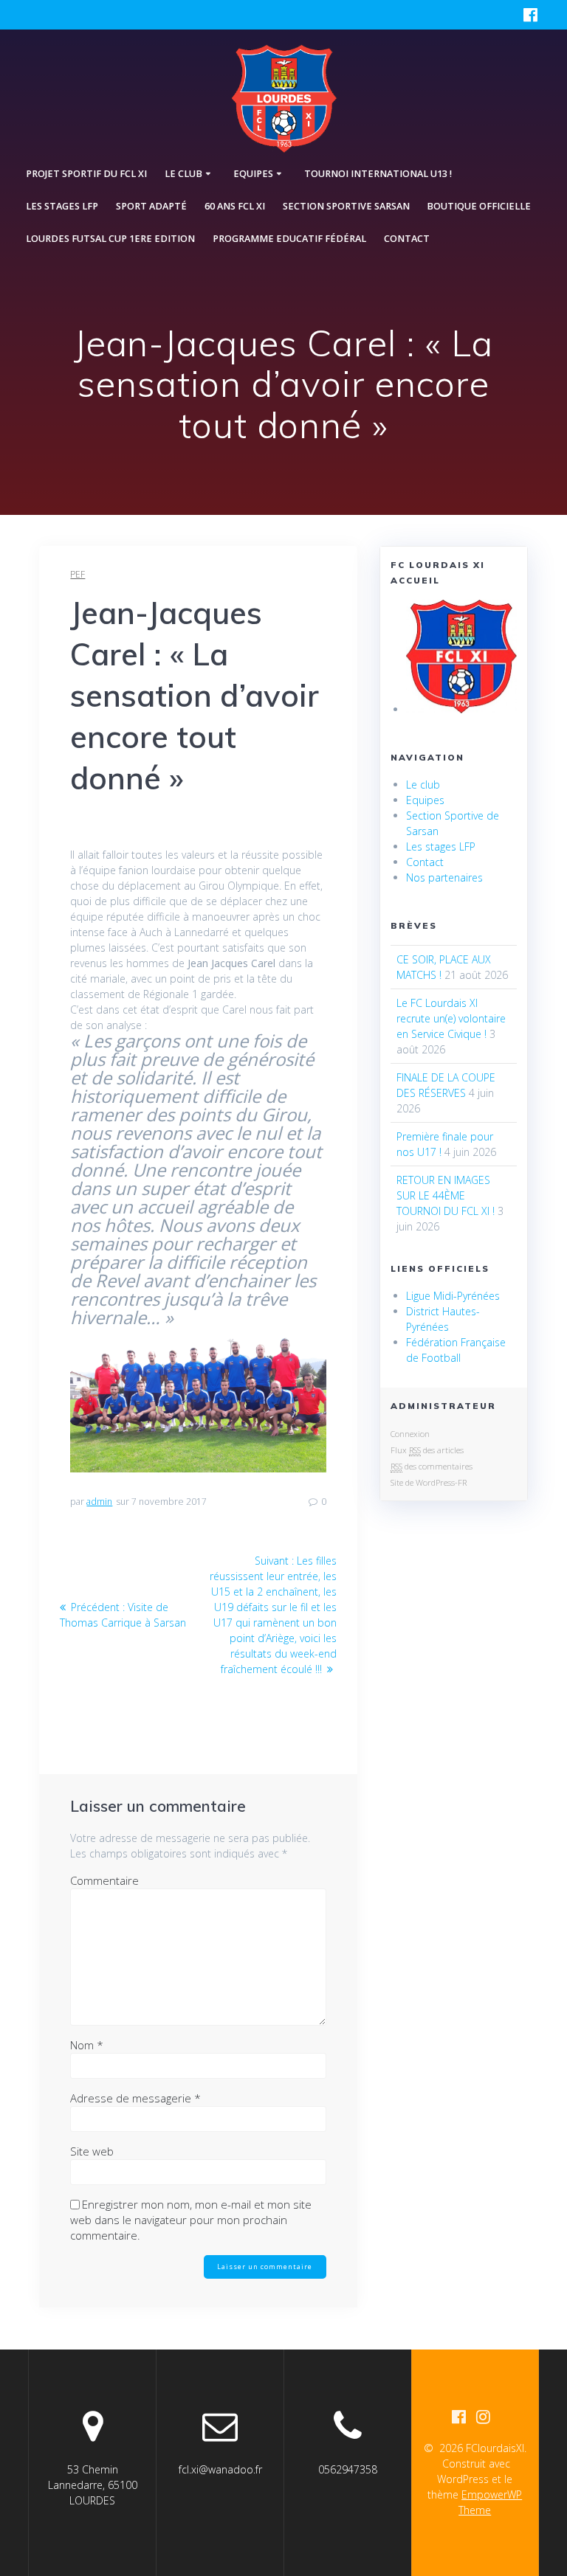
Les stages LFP (62, 206)
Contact (407, 239)
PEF (78, 574)
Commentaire (104, 1880)
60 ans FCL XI (235, 206)
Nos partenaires (444, 877)
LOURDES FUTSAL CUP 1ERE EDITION (110, 239)
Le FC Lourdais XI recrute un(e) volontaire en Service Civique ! (451, 1018)
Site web (92, 2151)
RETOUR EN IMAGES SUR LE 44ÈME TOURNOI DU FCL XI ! (446, 1195)
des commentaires (432, 1466)
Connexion (410, 1434)
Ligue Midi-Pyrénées (453, 1296)
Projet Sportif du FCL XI (86, 174)
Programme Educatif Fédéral (289, 239)
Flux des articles (427, 1450)
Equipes (425, 800)
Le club (423, 785)
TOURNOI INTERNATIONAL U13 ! (378, 174)
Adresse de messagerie (135, 2098)
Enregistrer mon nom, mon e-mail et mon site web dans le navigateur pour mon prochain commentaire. (191, 2220)
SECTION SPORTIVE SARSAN (346, 206)
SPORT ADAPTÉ (151, 206)
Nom (87, 2045)
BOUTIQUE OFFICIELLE (479, 206)
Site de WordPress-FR (429, 1482)
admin (99, 1502)
